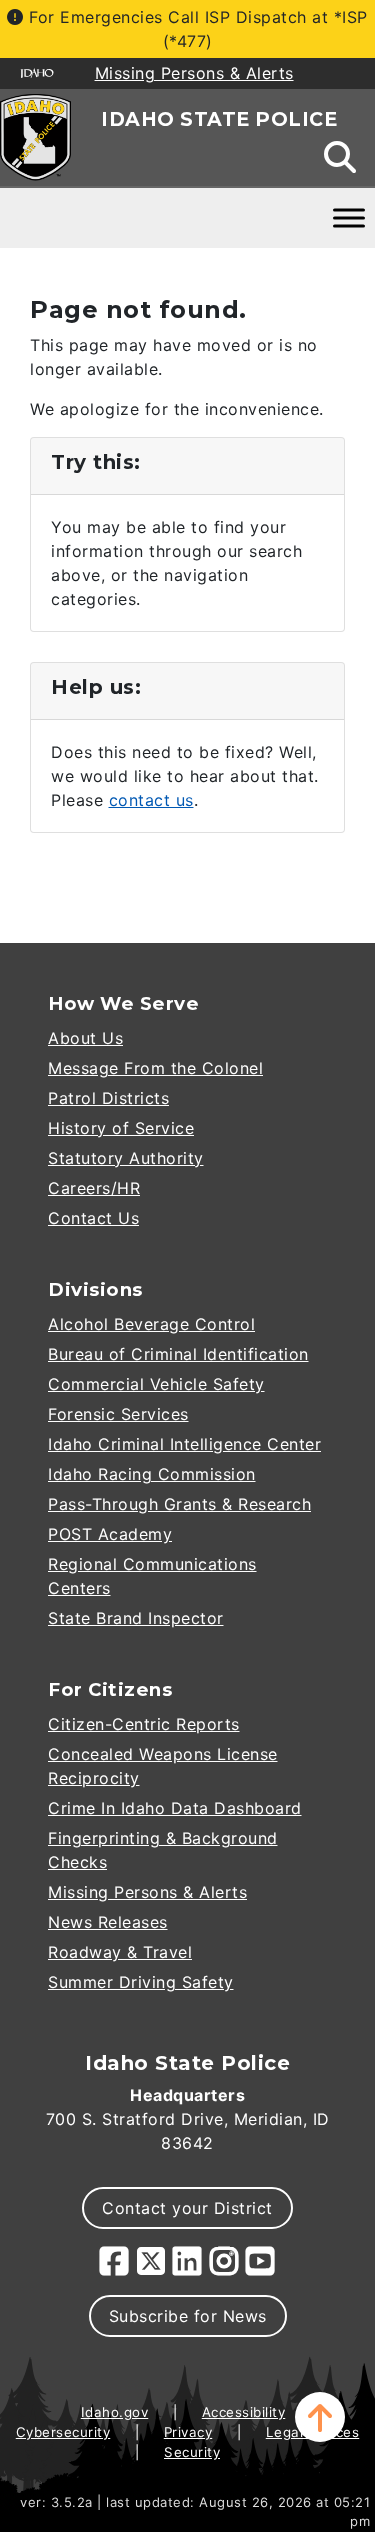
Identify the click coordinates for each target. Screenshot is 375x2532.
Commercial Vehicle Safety (156, 1384)
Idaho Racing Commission (152, 1474)
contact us (151, 800)
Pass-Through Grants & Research (179, 1504)
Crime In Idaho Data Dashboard (175, 1808)
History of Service (121, 1128)
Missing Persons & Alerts (147, 1892)
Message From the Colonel (155, 1068)
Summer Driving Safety (141, 1982)
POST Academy (110, 1534)
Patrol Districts (108, 1098)
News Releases (108, 1922)
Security (192, 2452)
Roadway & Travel (120, 1952)
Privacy (188, 2432)
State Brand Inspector (136, 1618)
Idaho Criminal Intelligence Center (184, 1444)
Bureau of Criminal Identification (178, 1354)
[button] (320, 2417)
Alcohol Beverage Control (151, 1324)
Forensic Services (118, 1414)
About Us (85, 1038)
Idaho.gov (115, 2412)
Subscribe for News (188, 2316)
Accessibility (244, 2412)
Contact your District (187, 2208)
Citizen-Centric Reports (144, 1724)
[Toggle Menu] (349, 217)
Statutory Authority (126, 1158)
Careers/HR (94, 1188)
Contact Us (93, 1218)
